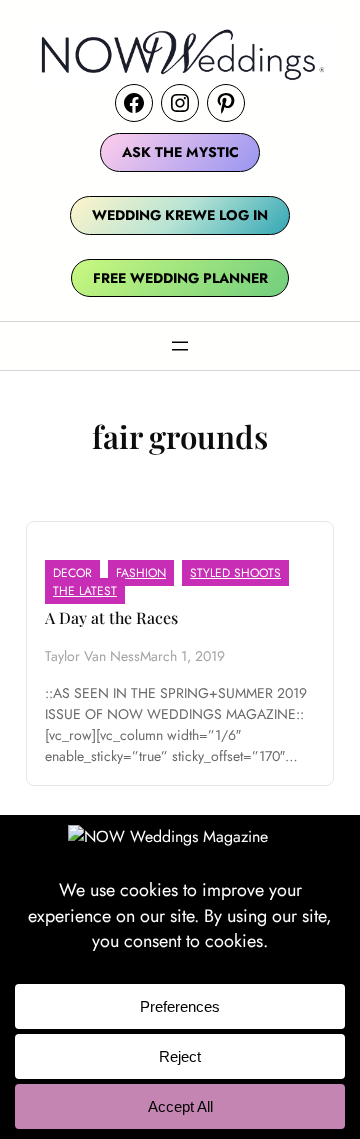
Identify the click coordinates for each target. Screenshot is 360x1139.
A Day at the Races (111, 617)
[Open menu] (180, 346)
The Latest (85, 591)
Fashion (141, 573)
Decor (72, 573)
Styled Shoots (235, 573)
